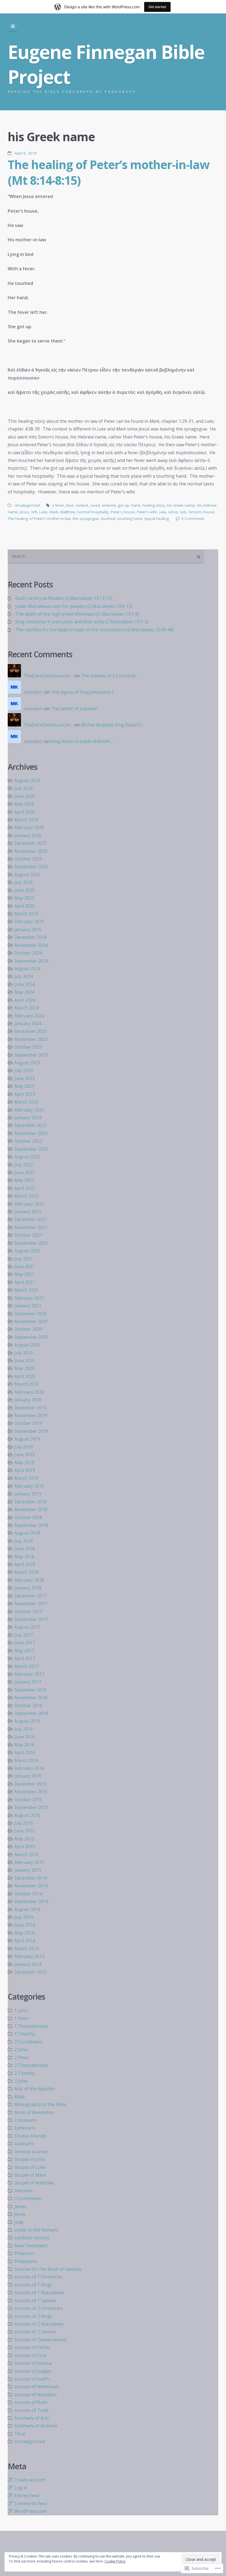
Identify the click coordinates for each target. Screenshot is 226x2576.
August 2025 (27, 875)
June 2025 (25, 890)
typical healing (157, 519)
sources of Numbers (36, 2395)
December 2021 (30, 1219)
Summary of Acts (32, 2418)
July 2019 (24, 1447)
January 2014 (28, 1964)
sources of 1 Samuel (35, 2300)
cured (95, 505)
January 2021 (28, 1306)
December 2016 (30, 1690)
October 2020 (28, 1329)
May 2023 (24, 1086)
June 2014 (25, 1925)
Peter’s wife (147, 512)
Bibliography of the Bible (40, 2104)
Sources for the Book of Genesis (48, 2269)
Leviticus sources (32, 2238)
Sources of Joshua (33, 2363)
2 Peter (22, 2057)
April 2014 (25, 1941)
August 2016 (27, 1721)
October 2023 (28, 1047)
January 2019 (28, 1494)
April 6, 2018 (26, 153)
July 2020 (24, 1353)
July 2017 (24, 1635)
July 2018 (24, 1541)
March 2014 (26, 1949)
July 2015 (24, 1823)
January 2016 (28, 1776)
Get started (157, 7)
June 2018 (25, 1549)
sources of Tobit (31, 2410)
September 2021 (31, 1243)
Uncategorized (27, 505)
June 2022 (25, 1172)
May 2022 (24, 1180)
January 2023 (28, 1118)
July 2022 (24, 1165)
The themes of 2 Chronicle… (110, 676)
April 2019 (25, 1470)
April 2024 (25, 1000)
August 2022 (27, 1157)
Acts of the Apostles (35, 2089)
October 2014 (28, 1894)
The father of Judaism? (75, 709)
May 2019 (24, 1463)
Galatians (24, 2144)
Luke (43, 512)
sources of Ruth (31, 2402)
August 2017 (27, 1627)
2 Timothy (25, 2073)
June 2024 (25, 984)
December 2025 (30, 843)
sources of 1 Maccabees (39, 2292)
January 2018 (28, 1588)
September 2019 (31, 1431)
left (34, 512)
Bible (20, 2097)
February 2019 (29, 1486)
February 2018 (29, 1580)
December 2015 (30, 1784)
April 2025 (25, 906)
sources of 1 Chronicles (38, 2277)
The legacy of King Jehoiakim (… (84, 692)
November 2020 (31, 1321)
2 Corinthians (28, 2042)
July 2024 (24, 976)
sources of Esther (33, 2347)
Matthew (68, 512)
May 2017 (24, 1651)
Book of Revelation (34, 2112)
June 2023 (25, 1078)
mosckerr (33, 692)
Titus (20, 2434)
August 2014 (27, 1909)
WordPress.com (30, 2511)
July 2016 (24, 1729)
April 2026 (25, 812)
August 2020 (27, 1345)
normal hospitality (93, 512)
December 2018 (30, 1502)
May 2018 (24, 1557)
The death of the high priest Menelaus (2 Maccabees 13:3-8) (77, 614)
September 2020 (31, 1337)
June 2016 (25, 1737)
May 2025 (24, 898)
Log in (21, 2488)
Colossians (25, 2120)
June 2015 (25, 1831)
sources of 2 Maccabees (39, 2324)
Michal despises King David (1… (113, 725)
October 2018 (28, 1517)
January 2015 (28, 1870)
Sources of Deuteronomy (40, 2340)
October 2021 (28, 1235)
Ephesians (25, 2128)
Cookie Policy (115, 2561)
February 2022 (29, 1204)
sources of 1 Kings (33, 2285)
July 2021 (24, 1259)
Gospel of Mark (30, 2175)
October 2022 (28, 1141)
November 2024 (31, 945)
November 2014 (31, 1886)
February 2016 (29, 1768)
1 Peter (22, 2018)
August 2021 (27, 1251)
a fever (58, 505)
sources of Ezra (30, 2355)
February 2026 (29, 827)
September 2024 (31, 961)
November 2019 (31, 1415)
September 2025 (31, 867)
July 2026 (24, 788)
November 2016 (31, 1698)
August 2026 (27, 781)
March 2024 (26, 1008)
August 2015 (27, 1815)
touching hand (130, 519)
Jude (19, 2222)
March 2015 (26, 1854)
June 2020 (25, 1361)
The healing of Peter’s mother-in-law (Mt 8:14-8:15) (108, 172)
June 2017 (25, 1643)
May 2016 (24, 1745)
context (82, 505)
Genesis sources (31, 2152)
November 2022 (31, 1133)
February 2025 (29, 921)
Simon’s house (201, 512)
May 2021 (24, 1274)
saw (162, 512)
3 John (21, 2081)
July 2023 (24, 1070)
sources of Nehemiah (37, 2387)
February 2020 (29, 1392)
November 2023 (31, 1039)
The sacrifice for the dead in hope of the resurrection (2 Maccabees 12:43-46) (95, 630)
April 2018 (25, 1564)
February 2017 (29, 1674)
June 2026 (25, 796)
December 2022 (30, 1125)
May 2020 (24, 1368)
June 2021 (25, 1266)
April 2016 (25, 1752)
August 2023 (27, 1063)
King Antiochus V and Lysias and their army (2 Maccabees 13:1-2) (82, 622)
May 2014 (24, 1933)
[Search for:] (106, 557)
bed (70, 505)
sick (183, 512)
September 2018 (31, 1525)
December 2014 (30, 1878)
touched (108, 519)
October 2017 (28, 1612)
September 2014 (31, 1901)
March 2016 (26, 1760)
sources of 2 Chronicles (38, 2308)
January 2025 (28, 929)
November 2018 (31, 1509)
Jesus (25, 512)
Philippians (26, 2261)
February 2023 (29, 1110)
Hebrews (24, 2191)
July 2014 (24, 1917)
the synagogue (86, 519)
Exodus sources (30, 2136)
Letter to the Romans (36, 2230)
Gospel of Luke (30, 2167)
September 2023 (31, 1055)
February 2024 (29, 1016)
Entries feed (27, 2495)
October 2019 (28, 1423)
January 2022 (28, 1212)
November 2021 (31, 1227)
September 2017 (31, 1619)
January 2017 (28, 1682)
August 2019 (27, 1439)
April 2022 (25, 1188)
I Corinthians (28, 2198)
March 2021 (26, 1290)
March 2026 (26, 820)
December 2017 (30, 1596)
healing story (154, 505)
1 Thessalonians (31, 2026)
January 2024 (28, 1024)
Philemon (24, 2253)
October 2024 (28, 953)
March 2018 (26, 1572)
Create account (30, 2480)
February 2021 (29, 1298)
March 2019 (26, 1478)
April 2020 (25, 1376)
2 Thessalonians (31, 2065)
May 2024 (24, 992)
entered (109, 505)
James (21, 2206)
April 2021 (25, 1282)
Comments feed (31, 2503)
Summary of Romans (36, 2426)
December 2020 (30, 1314)
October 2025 (28, 859)
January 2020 (28, 1400)
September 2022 (31, 1149)
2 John (21, 2049)
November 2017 (31, 1604)
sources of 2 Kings (33, 2316)
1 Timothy (25, 2034)
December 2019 (30, 1408)
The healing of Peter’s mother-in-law (39, 519)
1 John (21, 2010)
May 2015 (24, 1839)
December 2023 (30, 1031)
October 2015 (28, 1800)
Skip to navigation (13, 26)
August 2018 (27, 1533)
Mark (54, 512)
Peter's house (123, 512)
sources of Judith (32, 2379)
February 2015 (29, 1862)
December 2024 (30, 937)
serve (173, 512)
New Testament (31, 2246)
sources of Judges (33, 2371)
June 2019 (25, 1455)
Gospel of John (30, 2159)
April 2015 (25, 1847)
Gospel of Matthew (34, 2183)
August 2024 (27, 969)
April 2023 (25, 1094)
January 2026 (28, 835)
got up (123, 505)
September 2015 (31, 1807)
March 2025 (26, 914)
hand (136, 505)
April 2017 (25, 1658)
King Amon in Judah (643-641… (82, 741)
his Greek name (181, 505)
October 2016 (28, 1706)
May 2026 (24, 804)
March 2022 (26, 1196)
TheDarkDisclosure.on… (49, 676)
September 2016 (31, 1713)
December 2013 (30, 1972)
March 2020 (26, 1384)
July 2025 (24, 882)
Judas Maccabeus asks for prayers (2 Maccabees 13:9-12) (74, 606)
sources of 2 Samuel (35, 2332)
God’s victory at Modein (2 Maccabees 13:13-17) (64, 598)
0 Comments (193, 519)
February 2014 (29, 1956)
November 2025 (31, 851)
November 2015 (31, 1792)
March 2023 (26, 1102)
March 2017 (26, 1666)
